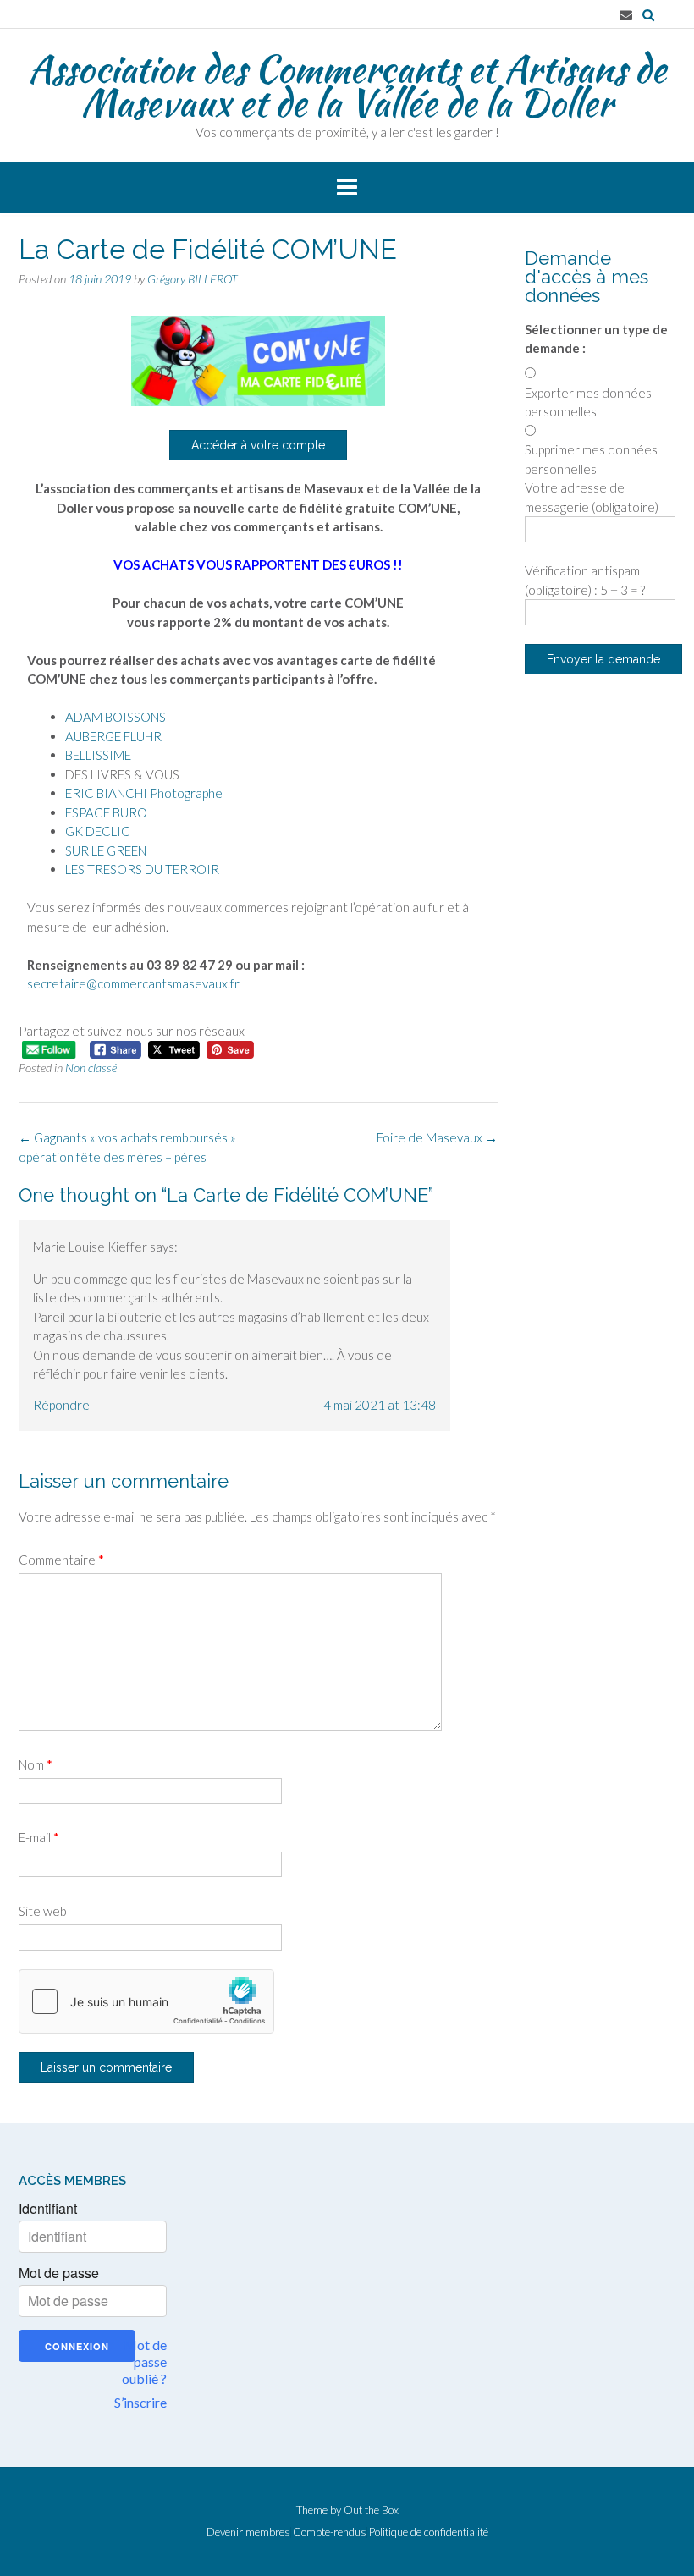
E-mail (39, 1837)
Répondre (61, 1405)
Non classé (91, 1068)
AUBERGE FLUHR (113, 736)
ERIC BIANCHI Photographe (144, 793)
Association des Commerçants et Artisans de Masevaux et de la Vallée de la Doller (347, 85)
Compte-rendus (330, 2532)
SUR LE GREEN (106, 850)
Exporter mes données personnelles (588, 402)
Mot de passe (59, 2273)
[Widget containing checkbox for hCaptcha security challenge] (146, 2001)
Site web (43, 1911)
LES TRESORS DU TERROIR (142, 869)
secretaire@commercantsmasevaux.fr (133, 983)
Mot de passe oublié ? (144, 2361)
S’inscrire (140, 2402)
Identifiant (48, 2209)
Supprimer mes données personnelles (591, 459)
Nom (36, 1764)
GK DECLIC (98, 831)
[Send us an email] (626, 15)
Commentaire (61, 1560)
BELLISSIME (98, 755)
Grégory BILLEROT (193, 279)
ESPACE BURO (106, 812)
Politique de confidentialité (429, 2532)
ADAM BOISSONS (116, 717)
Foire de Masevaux (437, 1137)
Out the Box (371, 2510)
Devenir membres (248, 2532)
